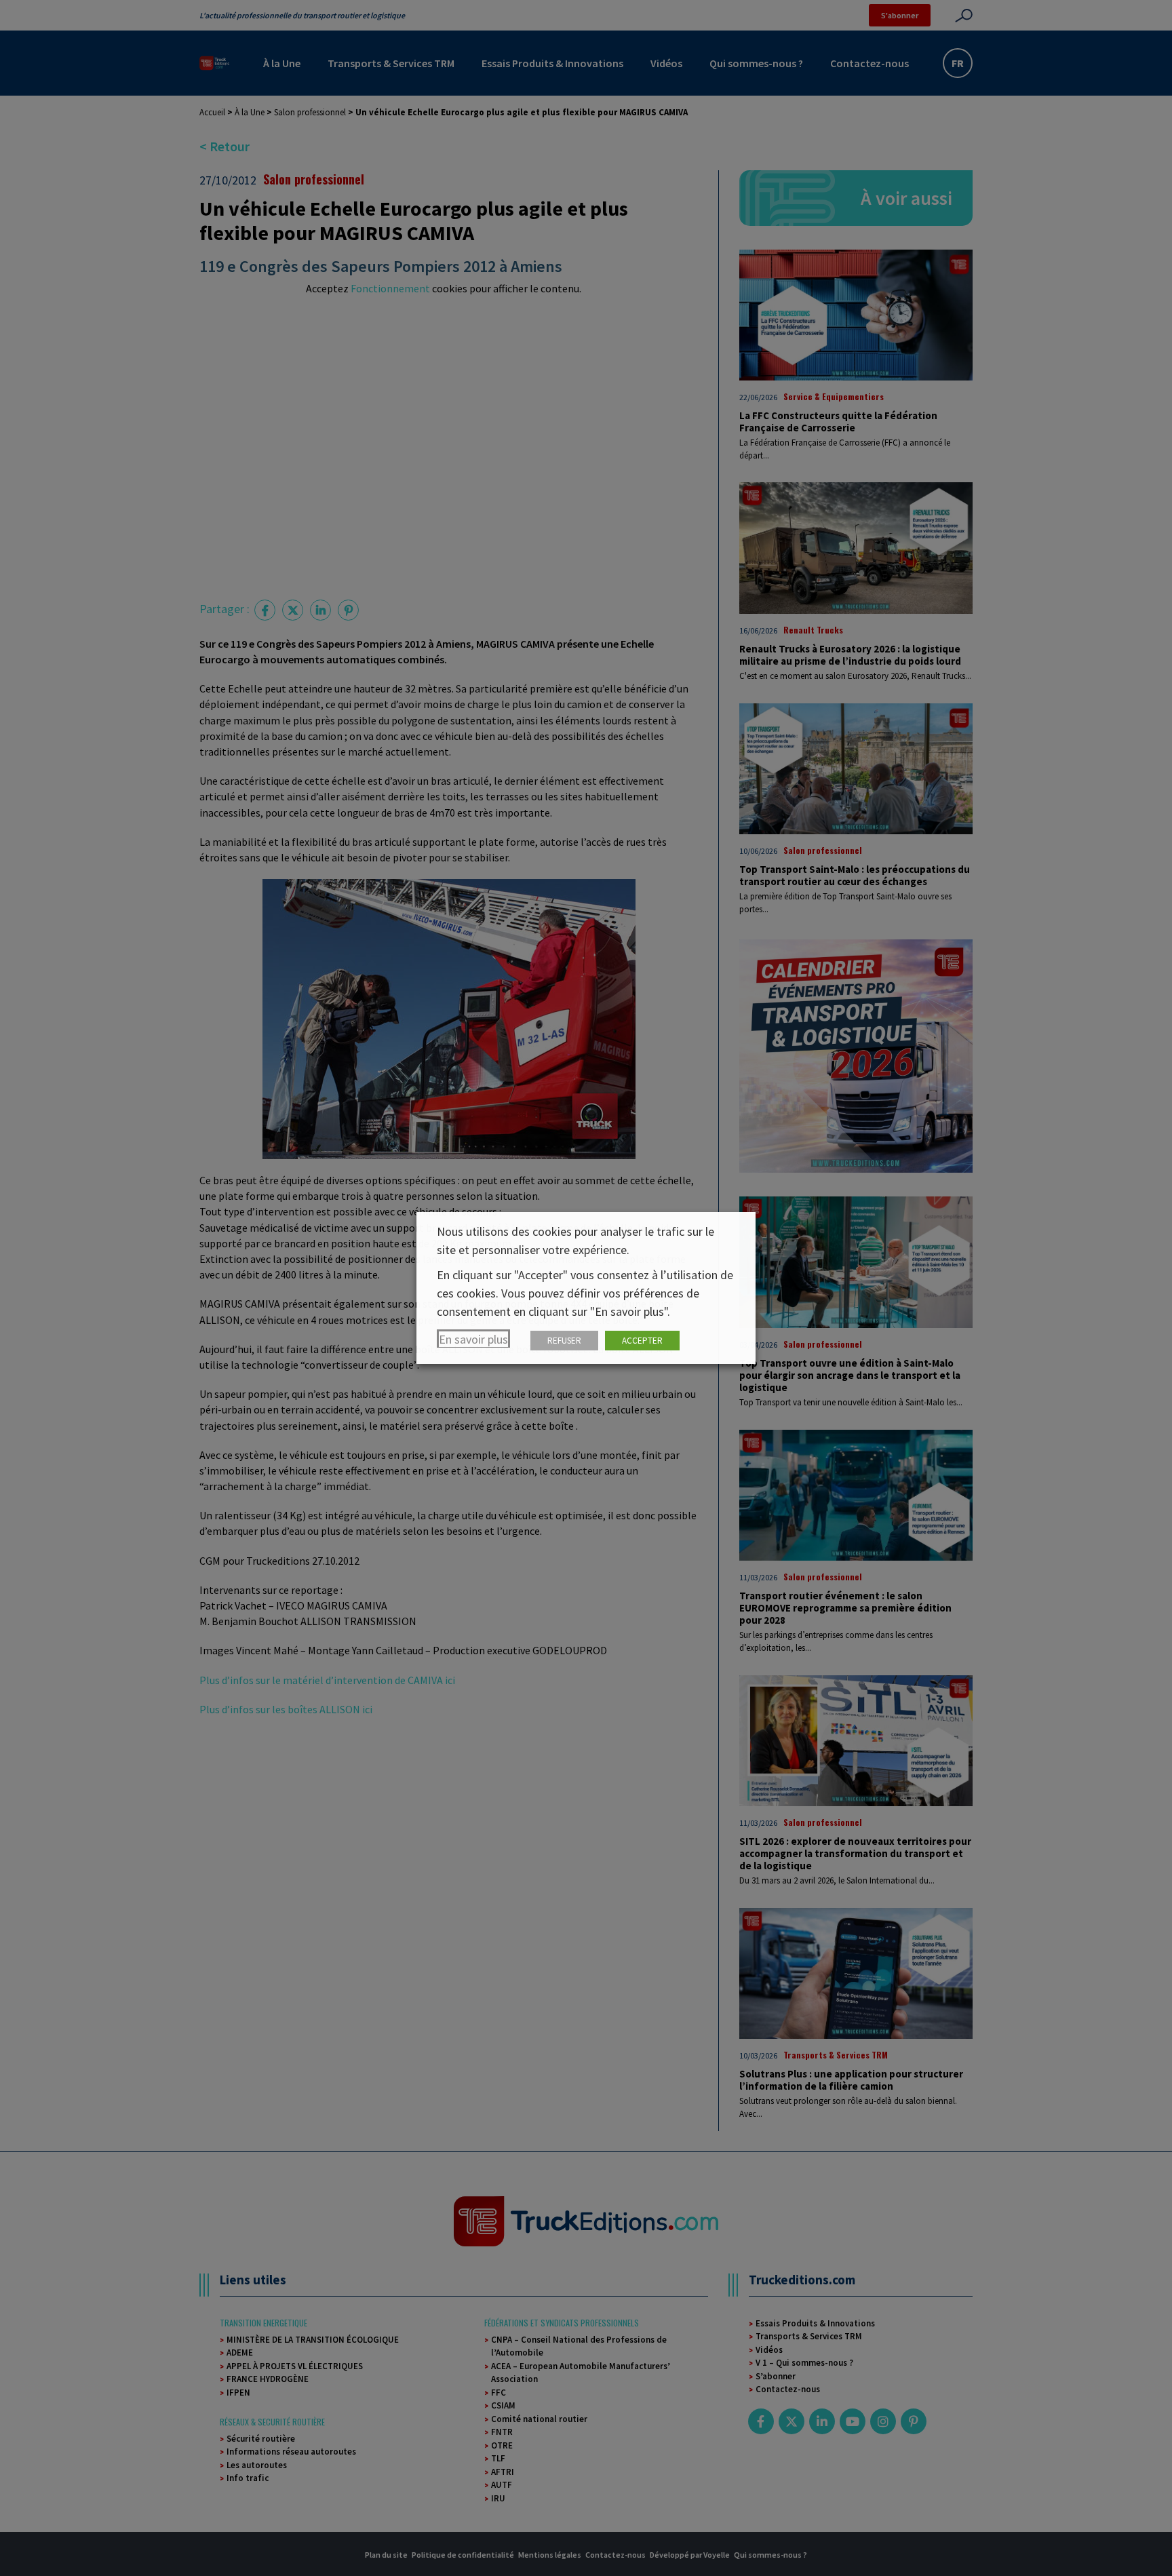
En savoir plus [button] (473, 1339)
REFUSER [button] (564, 1341)
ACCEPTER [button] (642, 1341)
